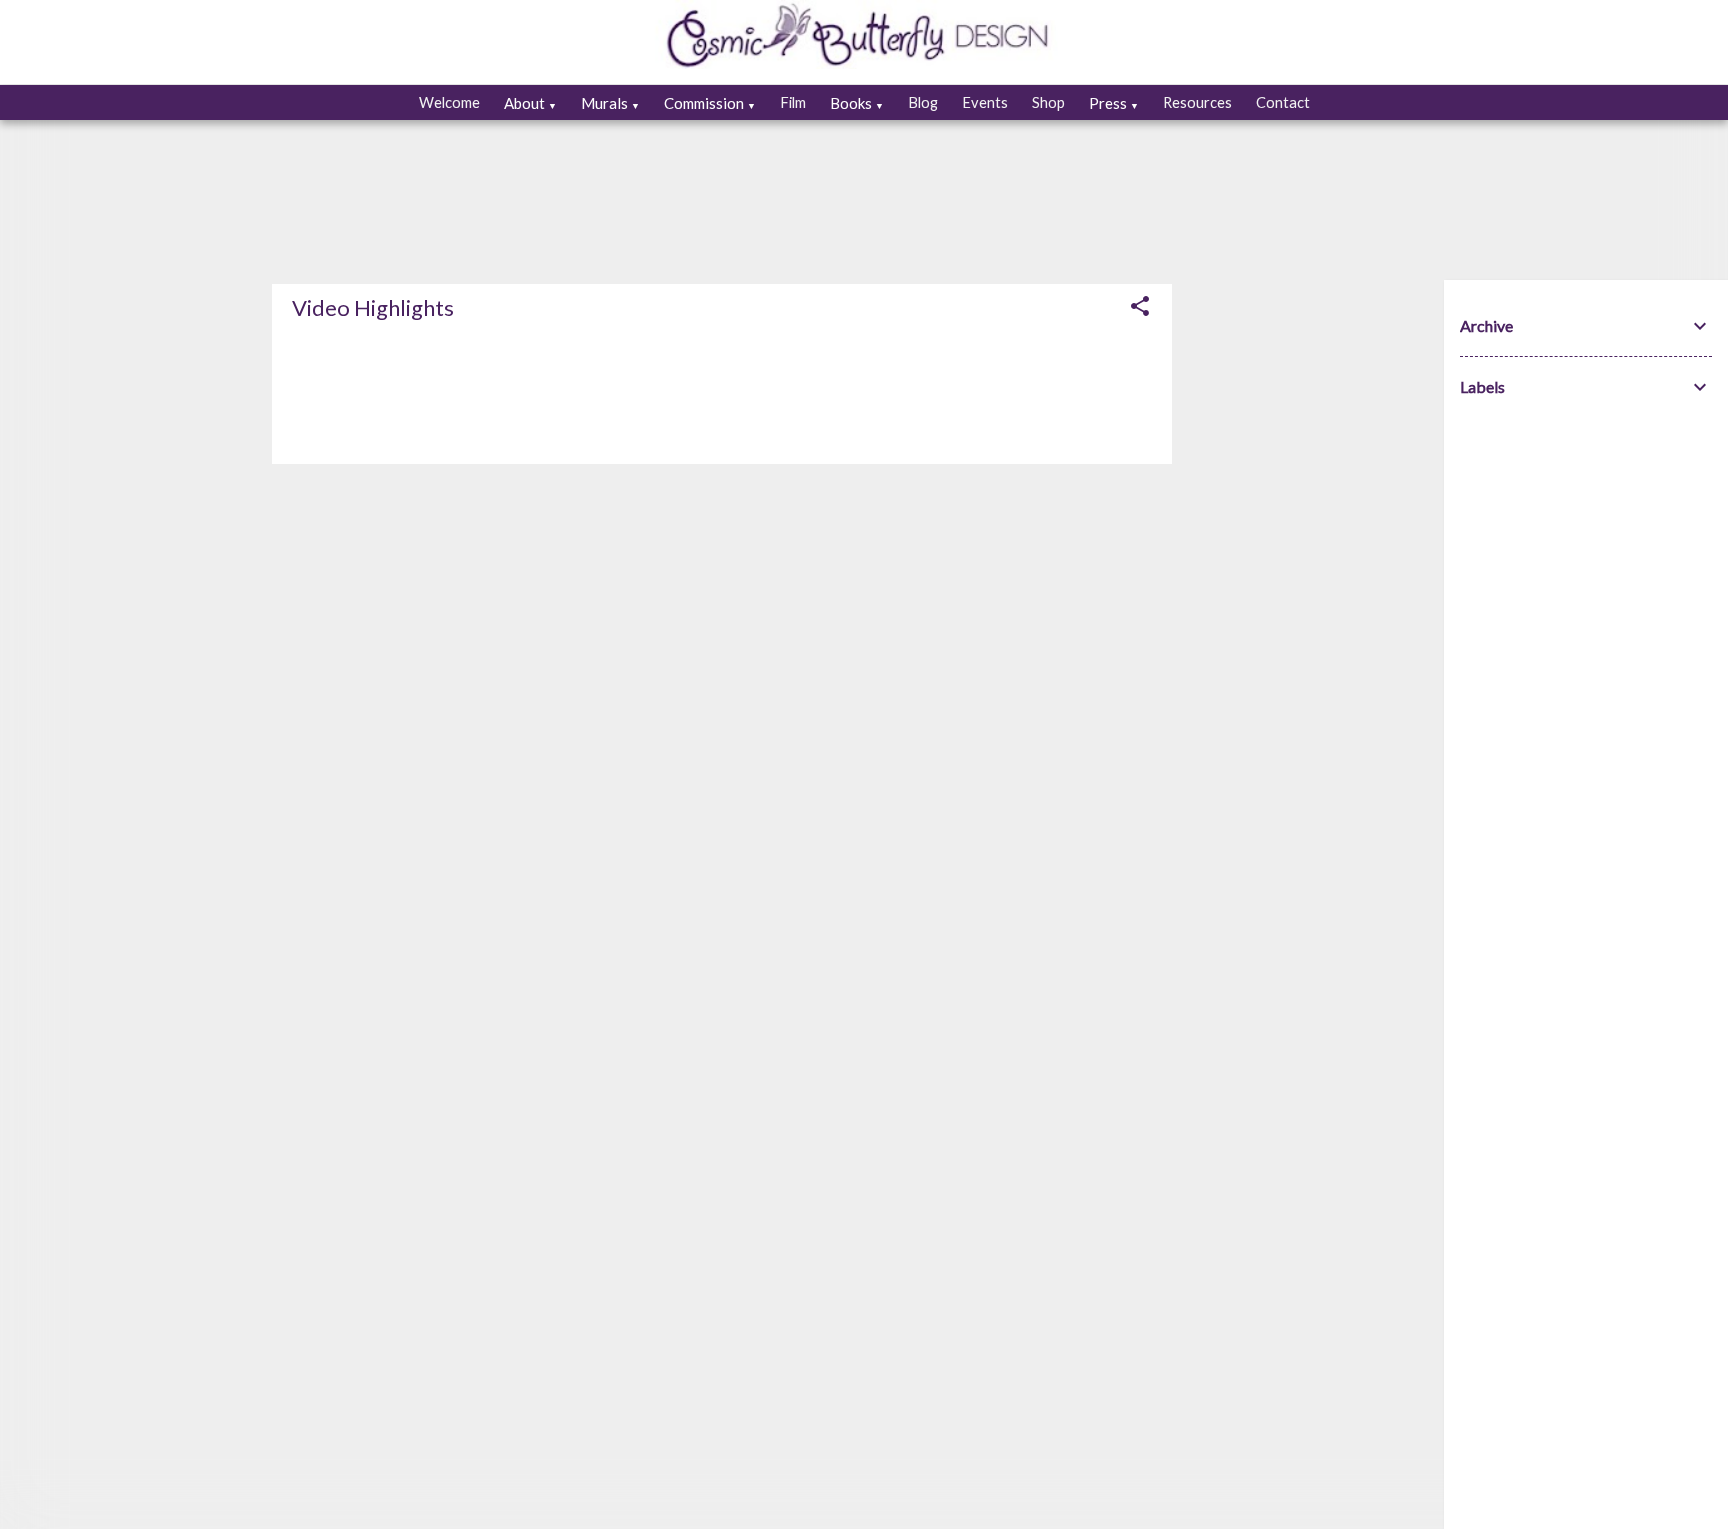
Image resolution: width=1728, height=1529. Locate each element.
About (530, 103)
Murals (610, 103)
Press (1114, 103)
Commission (710, 103)
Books (857, 103)
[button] (1140, 308)
